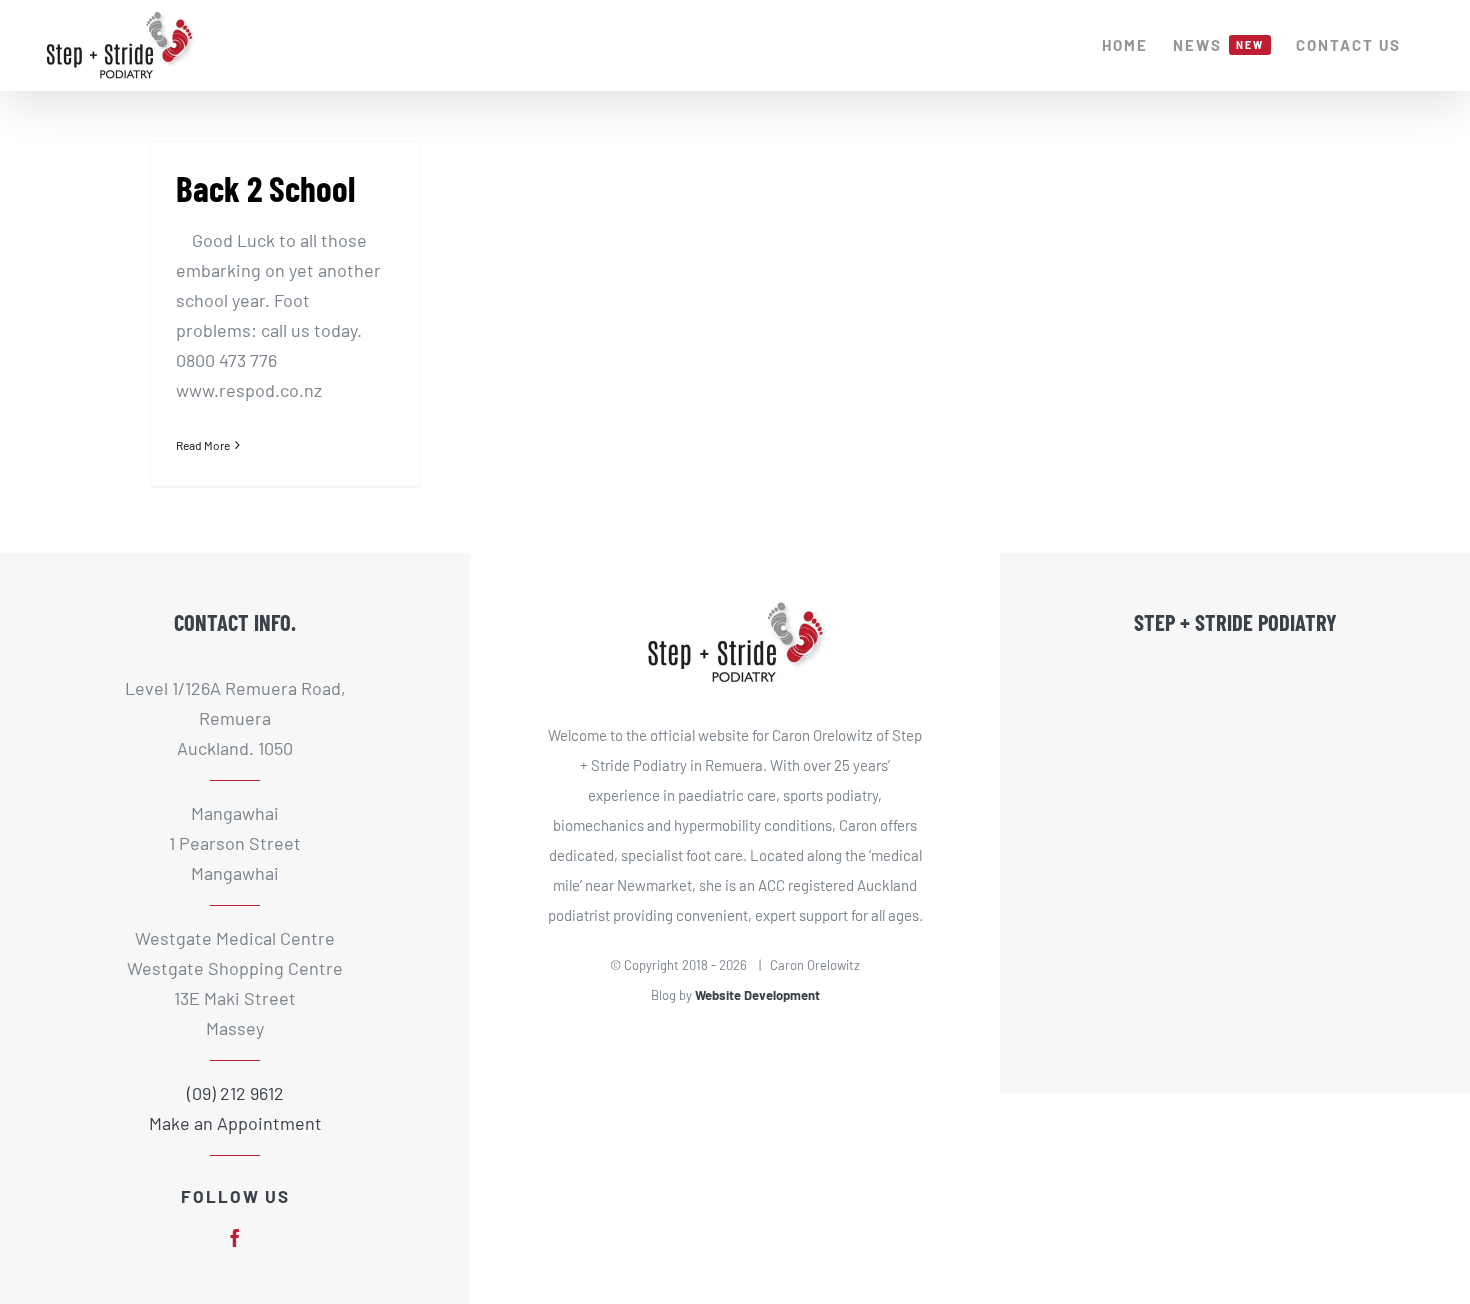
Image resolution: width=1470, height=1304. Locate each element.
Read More (203, 445)
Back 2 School (265, 188)
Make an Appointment (235, 1123)
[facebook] (235, 1238)
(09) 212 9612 (235, 1093)
